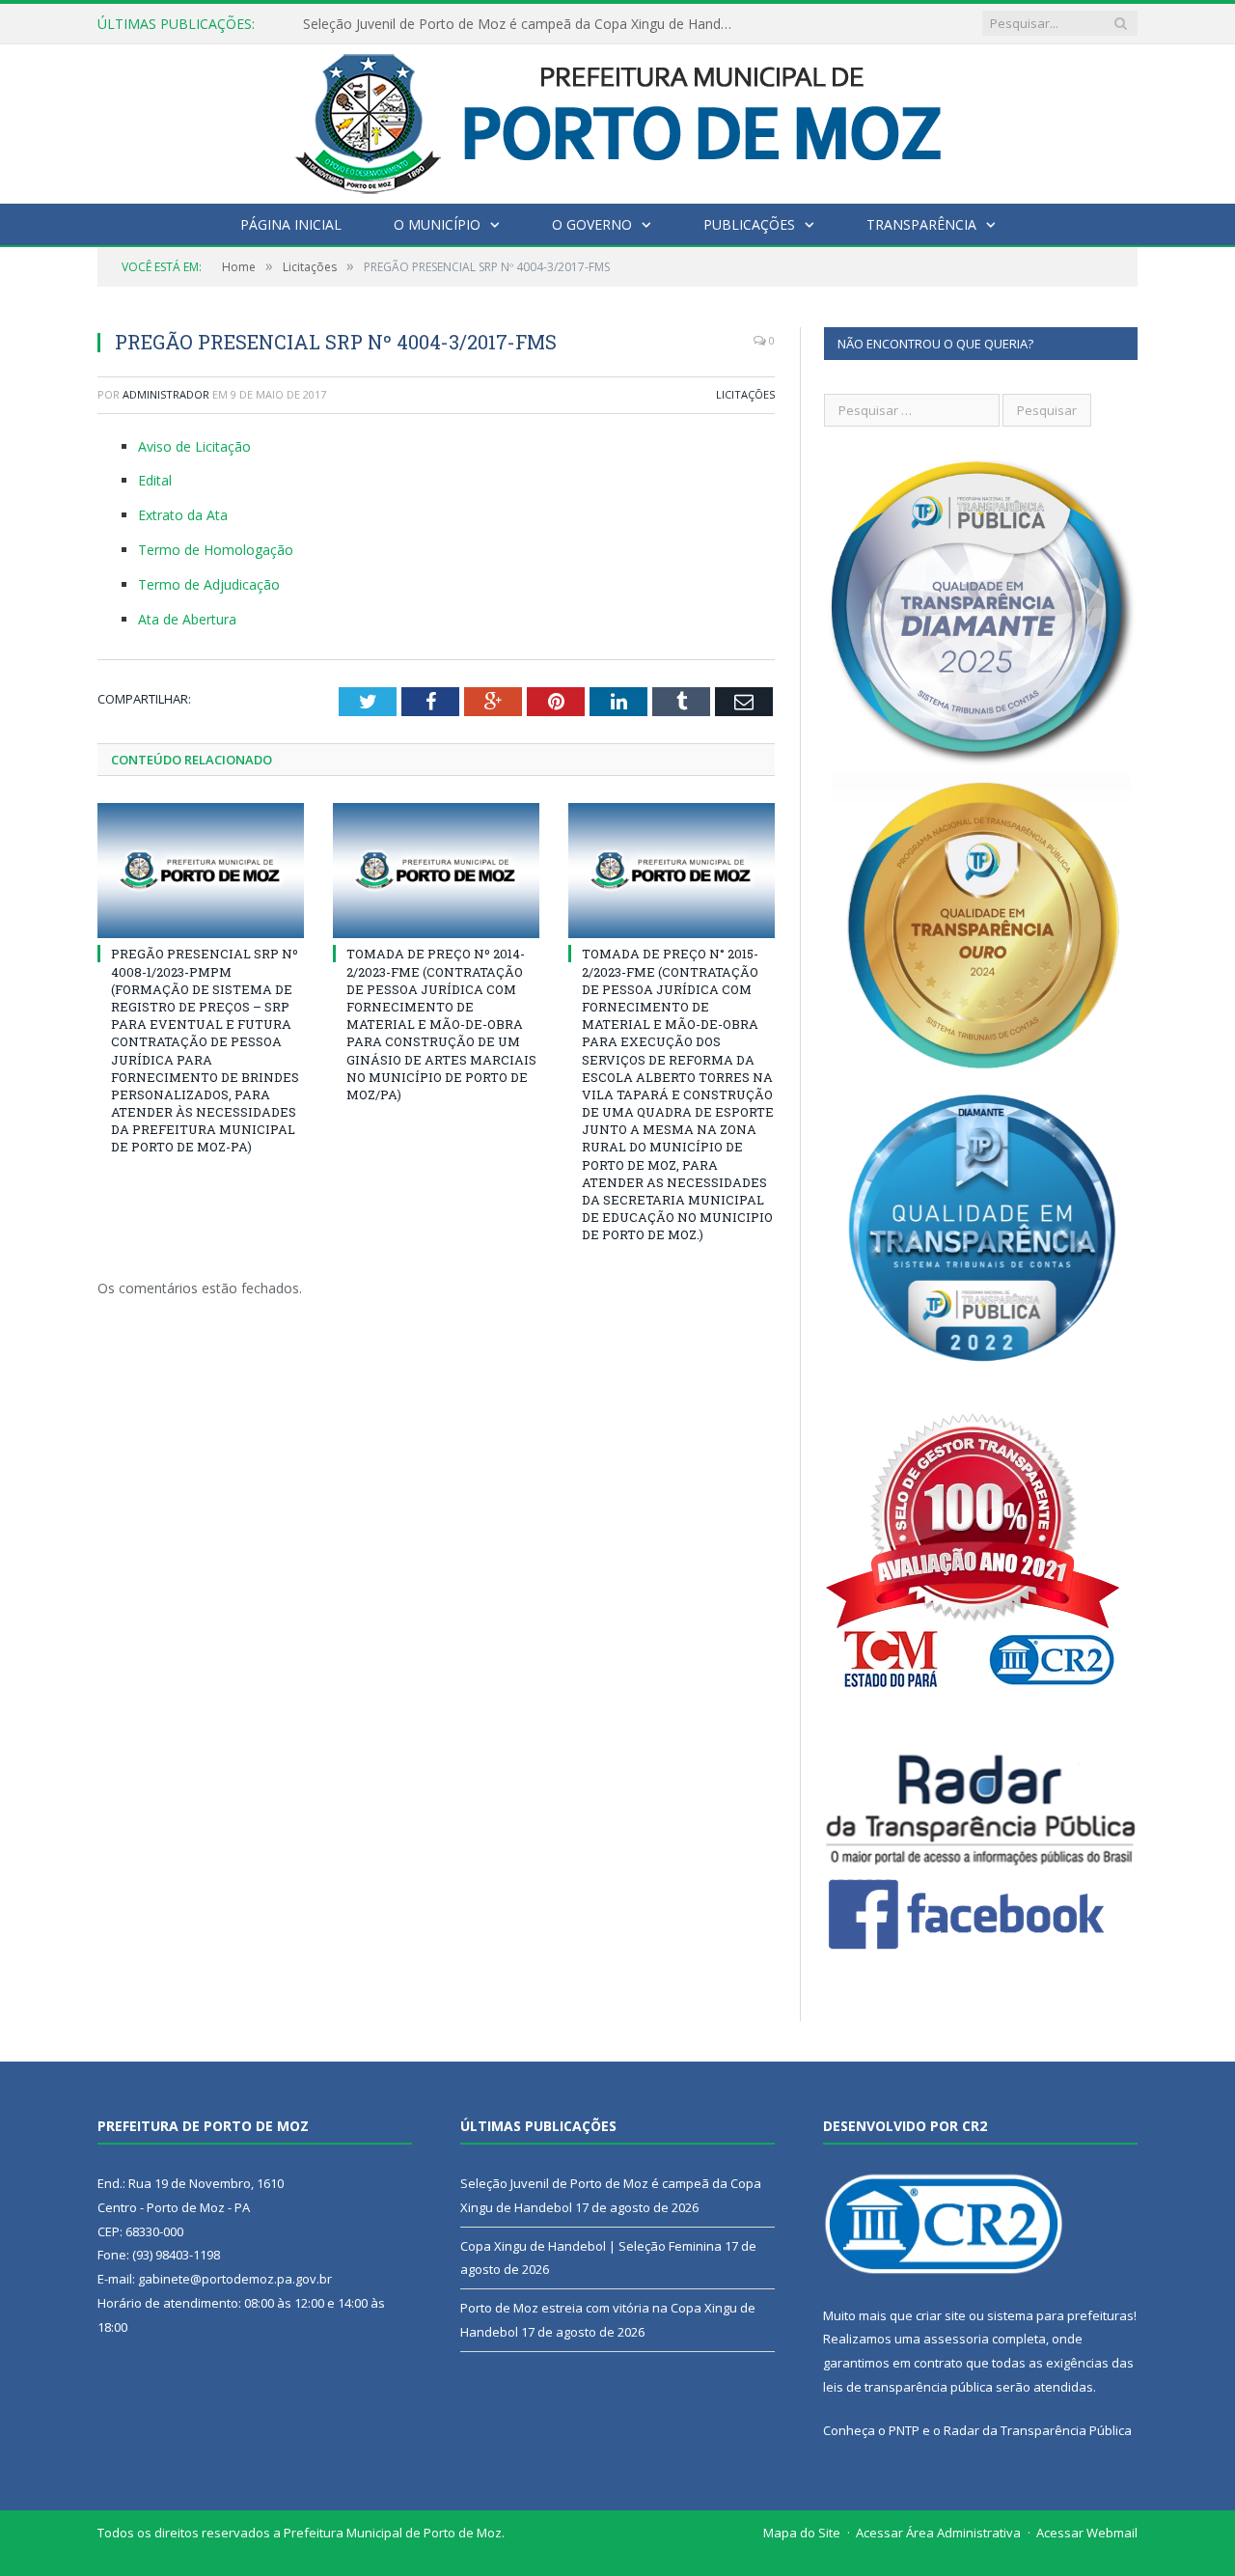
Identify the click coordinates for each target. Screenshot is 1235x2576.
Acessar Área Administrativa (938, 2533)
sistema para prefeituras (1060, 2315)
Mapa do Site (802, 2533)
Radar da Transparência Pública (1038, 2430)
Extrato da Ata (183, 515)
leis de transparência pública (908, 2387)
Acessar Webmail (1087, 2533)
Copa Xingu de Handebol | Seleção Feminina (442, 24)
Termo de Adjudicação (209, 584)
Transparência (921, 224)
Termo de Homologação (216, 550)
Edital (155, 480)
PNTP (904, 2430)
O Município (437, 224)
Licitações (745, 394)
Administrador (166, 394)
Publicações (749, 224)
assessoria (956, 2339)
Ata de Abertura (187, 619)
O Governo (592, 224)
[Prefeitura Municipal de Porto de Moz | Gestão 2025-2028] (618, 119)
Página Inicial (291, 224)
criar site (941, 2315)
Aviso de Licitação (194, 446)
